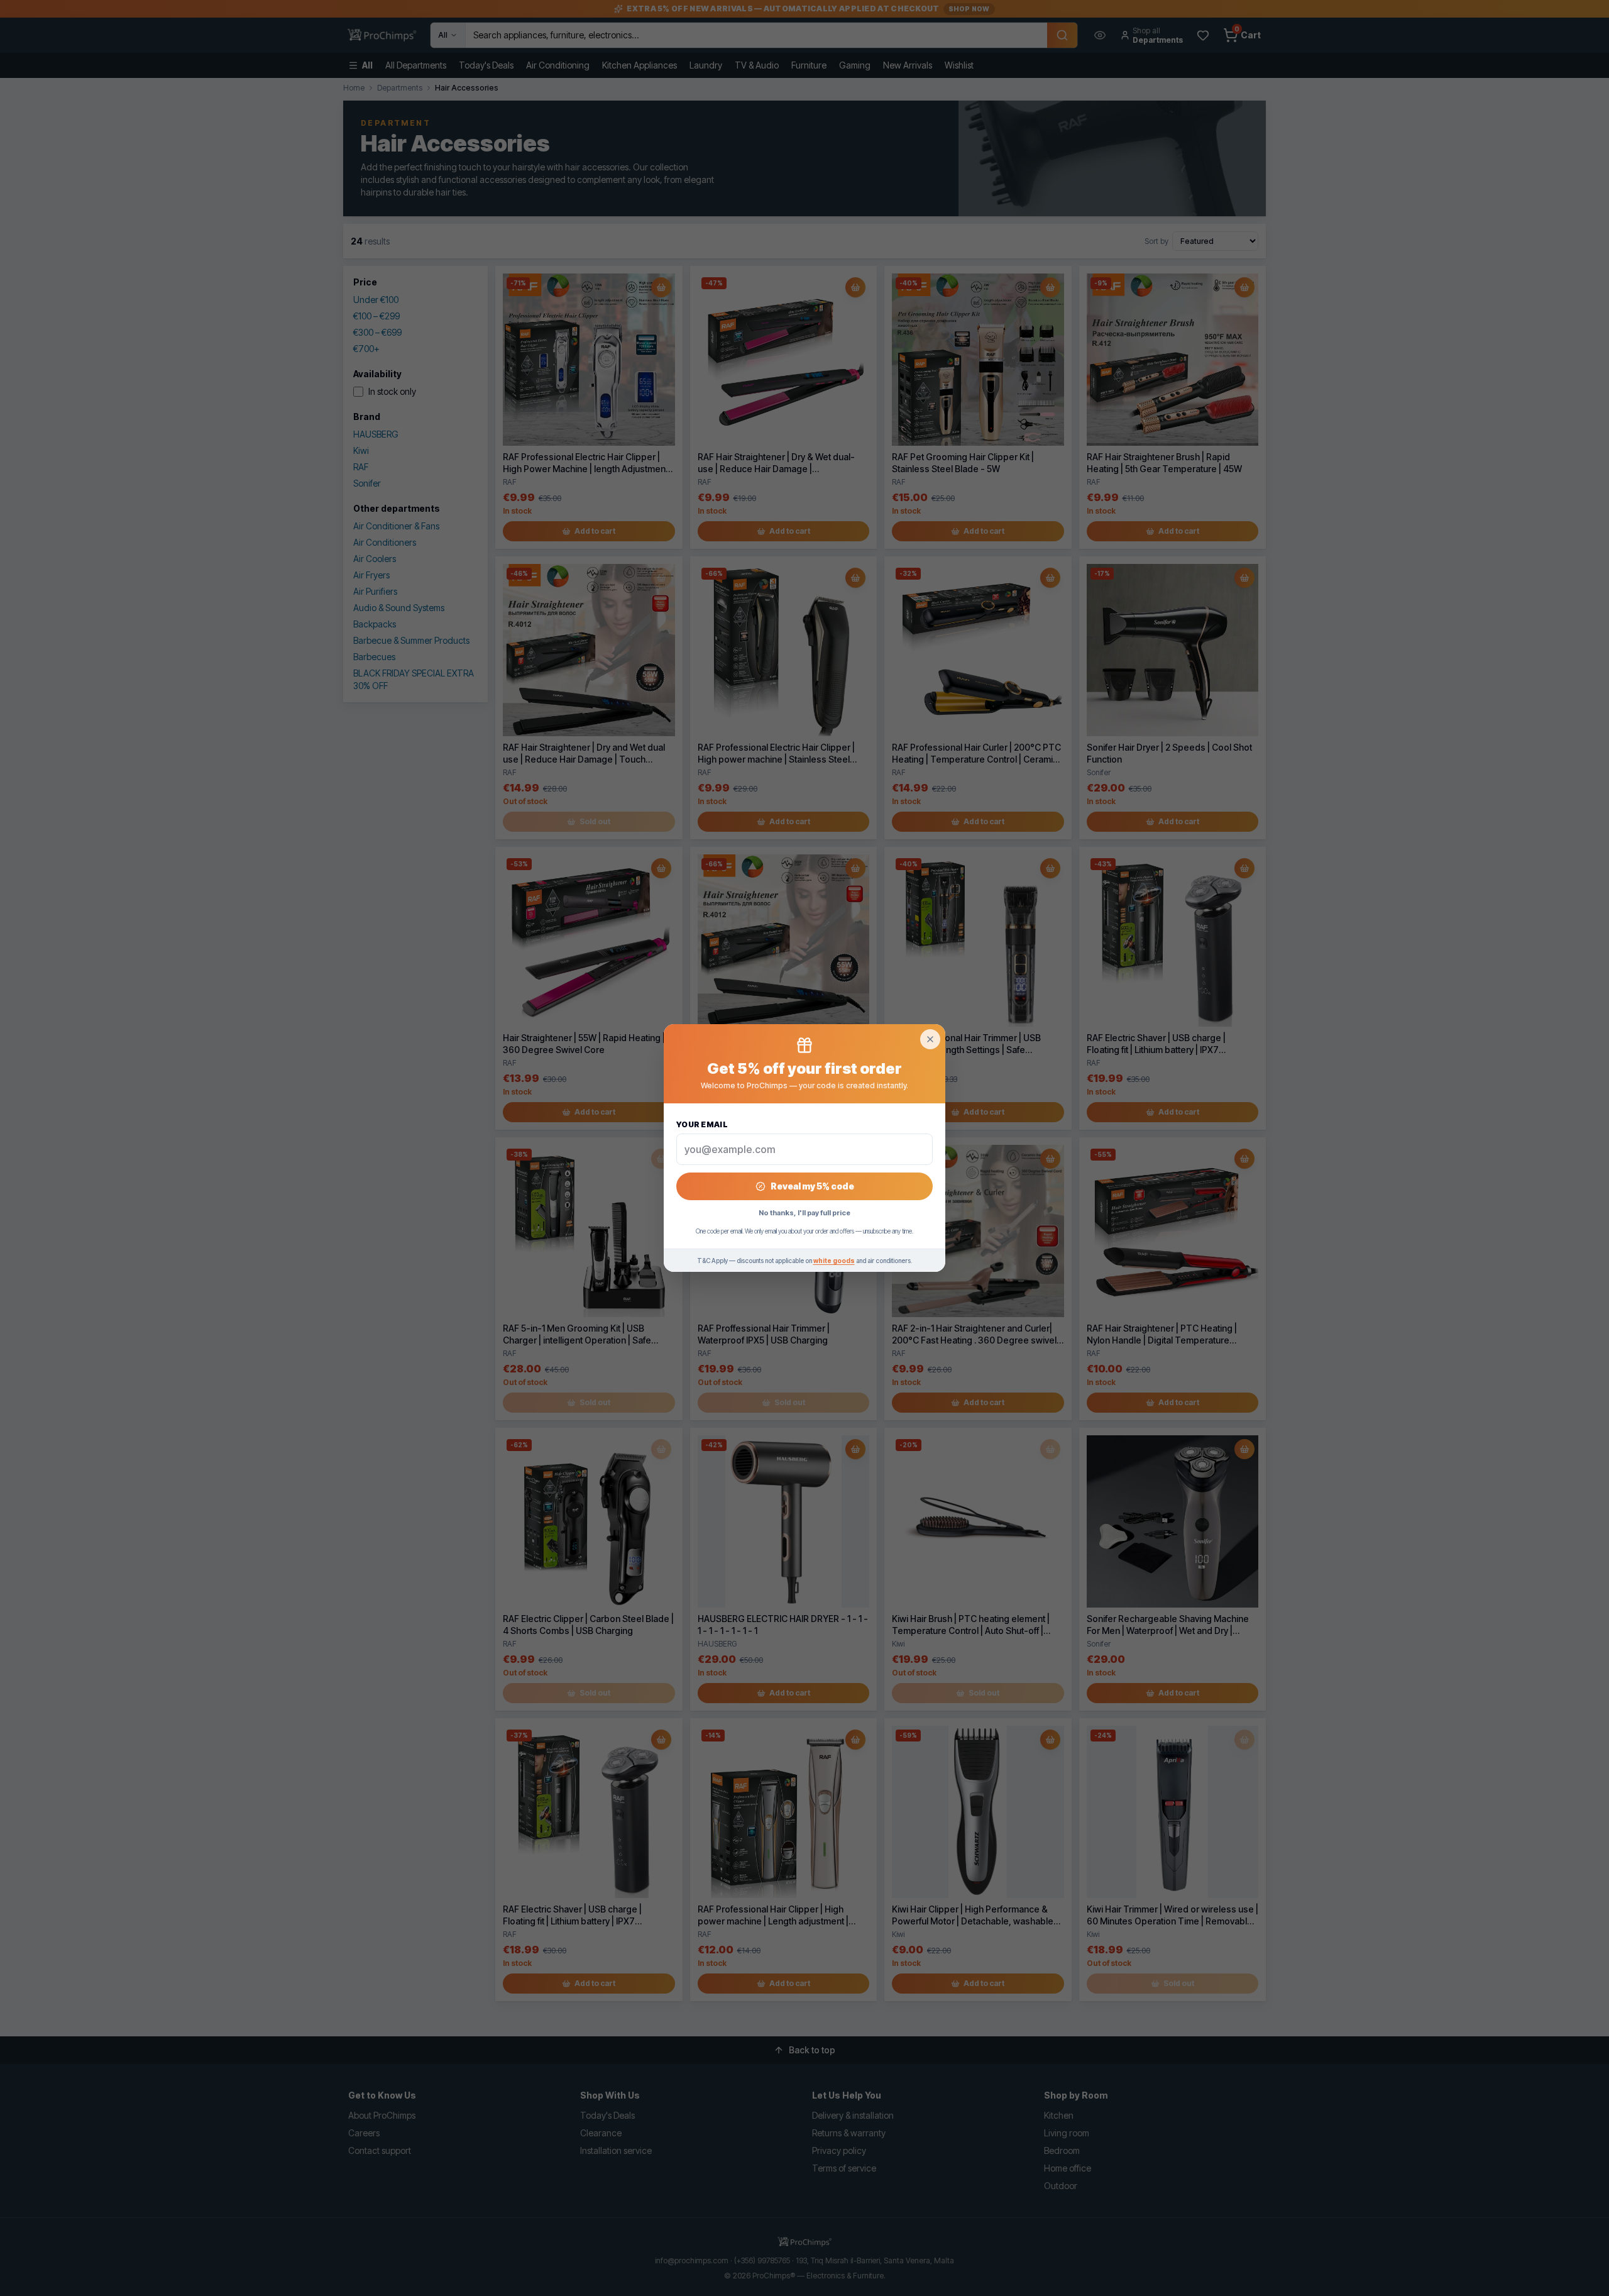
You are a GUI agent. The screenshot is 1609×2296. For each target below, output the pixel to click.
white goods (834, 1261)
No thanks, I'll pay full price (804, 1213)
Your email (702, 1124)
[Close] (930, 1039)
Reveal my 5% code (812, 1186)
